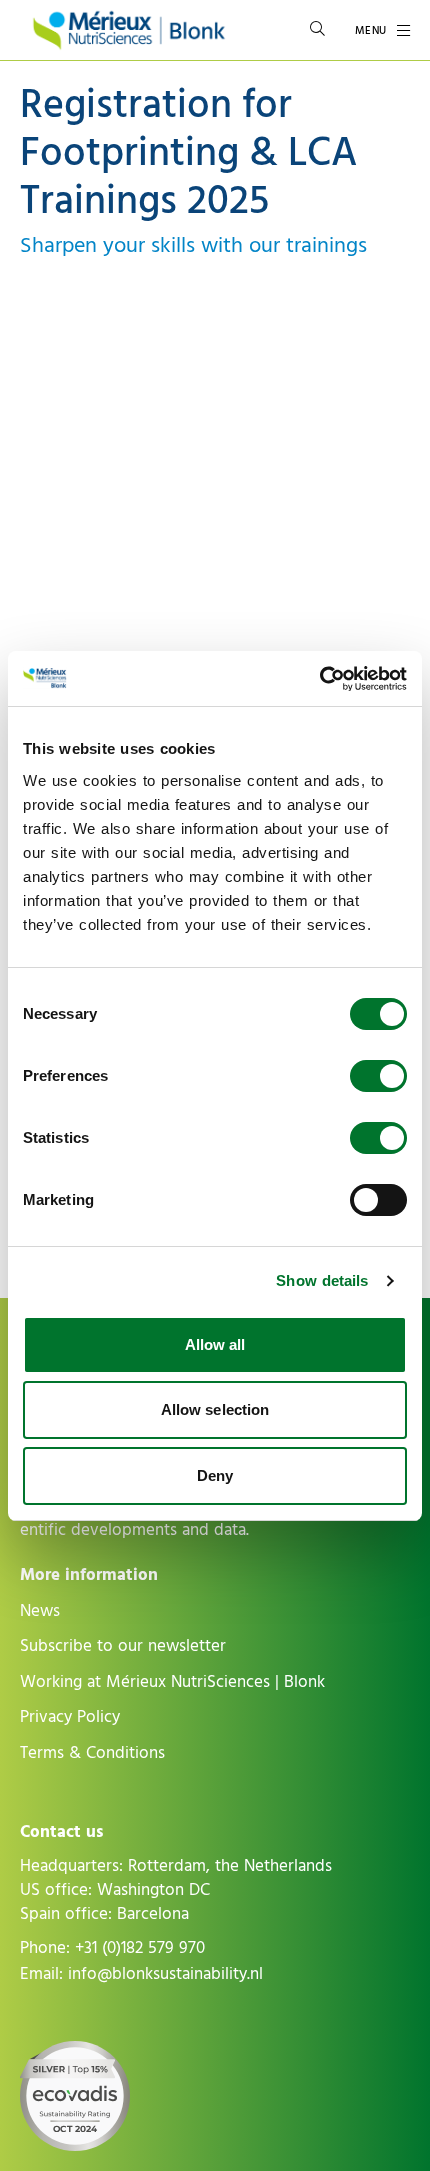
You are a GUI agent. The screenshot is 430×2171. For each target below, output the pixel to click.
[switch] (378, 1076)
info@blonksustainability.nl (165, 1974)
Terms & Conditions (92, 1753)
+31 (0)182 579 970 (140, 1948)
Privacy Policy (70, 1717)
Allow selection (215, 1409)
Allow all (215, 1344)
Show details (322, 1280)
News (40, 1611)
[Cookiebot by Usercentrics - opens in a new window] (319, 679)
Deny (215, 1475)
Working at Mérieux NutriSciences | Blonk (172, 1682)
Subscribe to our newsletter (123, 1646)
